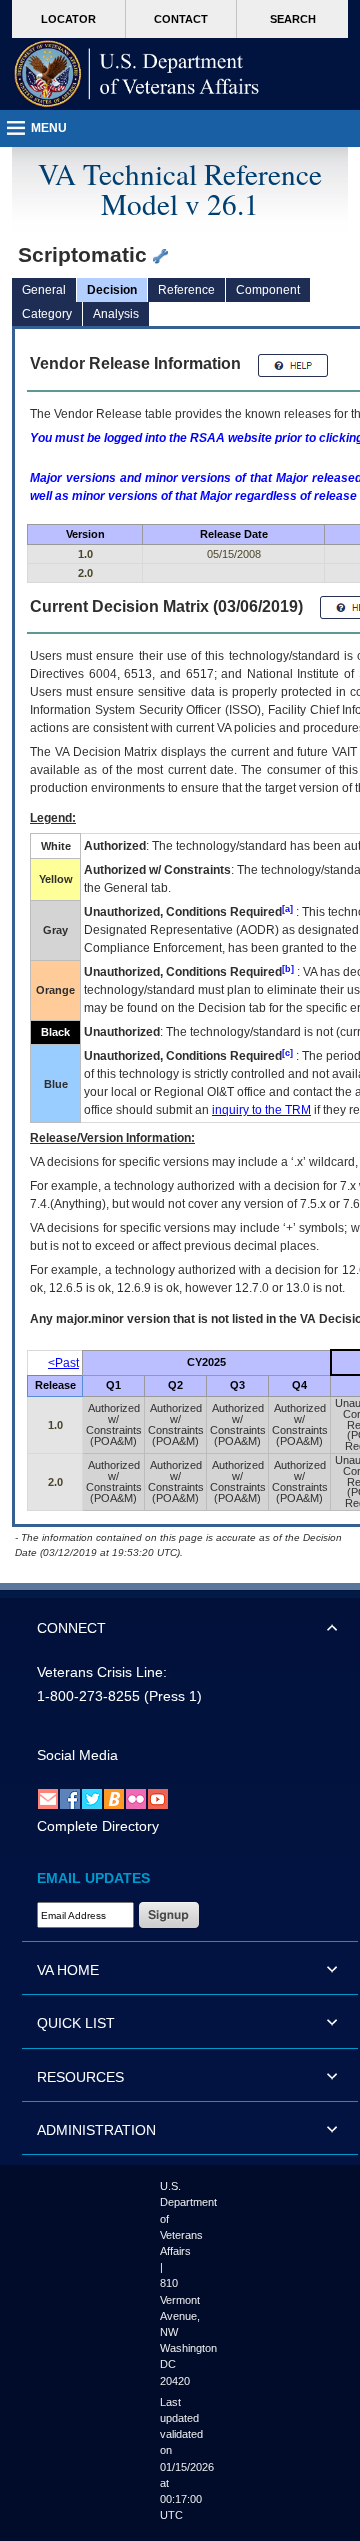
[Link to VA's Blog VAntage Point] (114, 1798)
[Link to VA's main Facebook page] (70, 1798)
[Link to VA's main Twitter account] (92, 1798)
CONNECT (71, 1628)
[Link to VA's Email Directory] (48, 1798)
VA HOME (68, 1970)
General (44, 290)
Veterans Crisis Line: (102, 1672)
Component (268, 290)
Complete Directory (98, 1826)
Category (47, 314)
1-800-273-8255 (88, 1696)
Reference (186, 290)
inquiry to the (261, 1110)
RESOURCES (80, 2077)
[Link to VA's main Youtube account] (158, 1798)
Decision (112, 290)
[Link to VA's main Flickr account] (136, 1798)
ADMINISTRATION (96, 2130)
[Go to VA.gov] (137, 74)
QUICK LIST (76, 2023)
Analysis (116, 314)
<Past (63, 1363)
